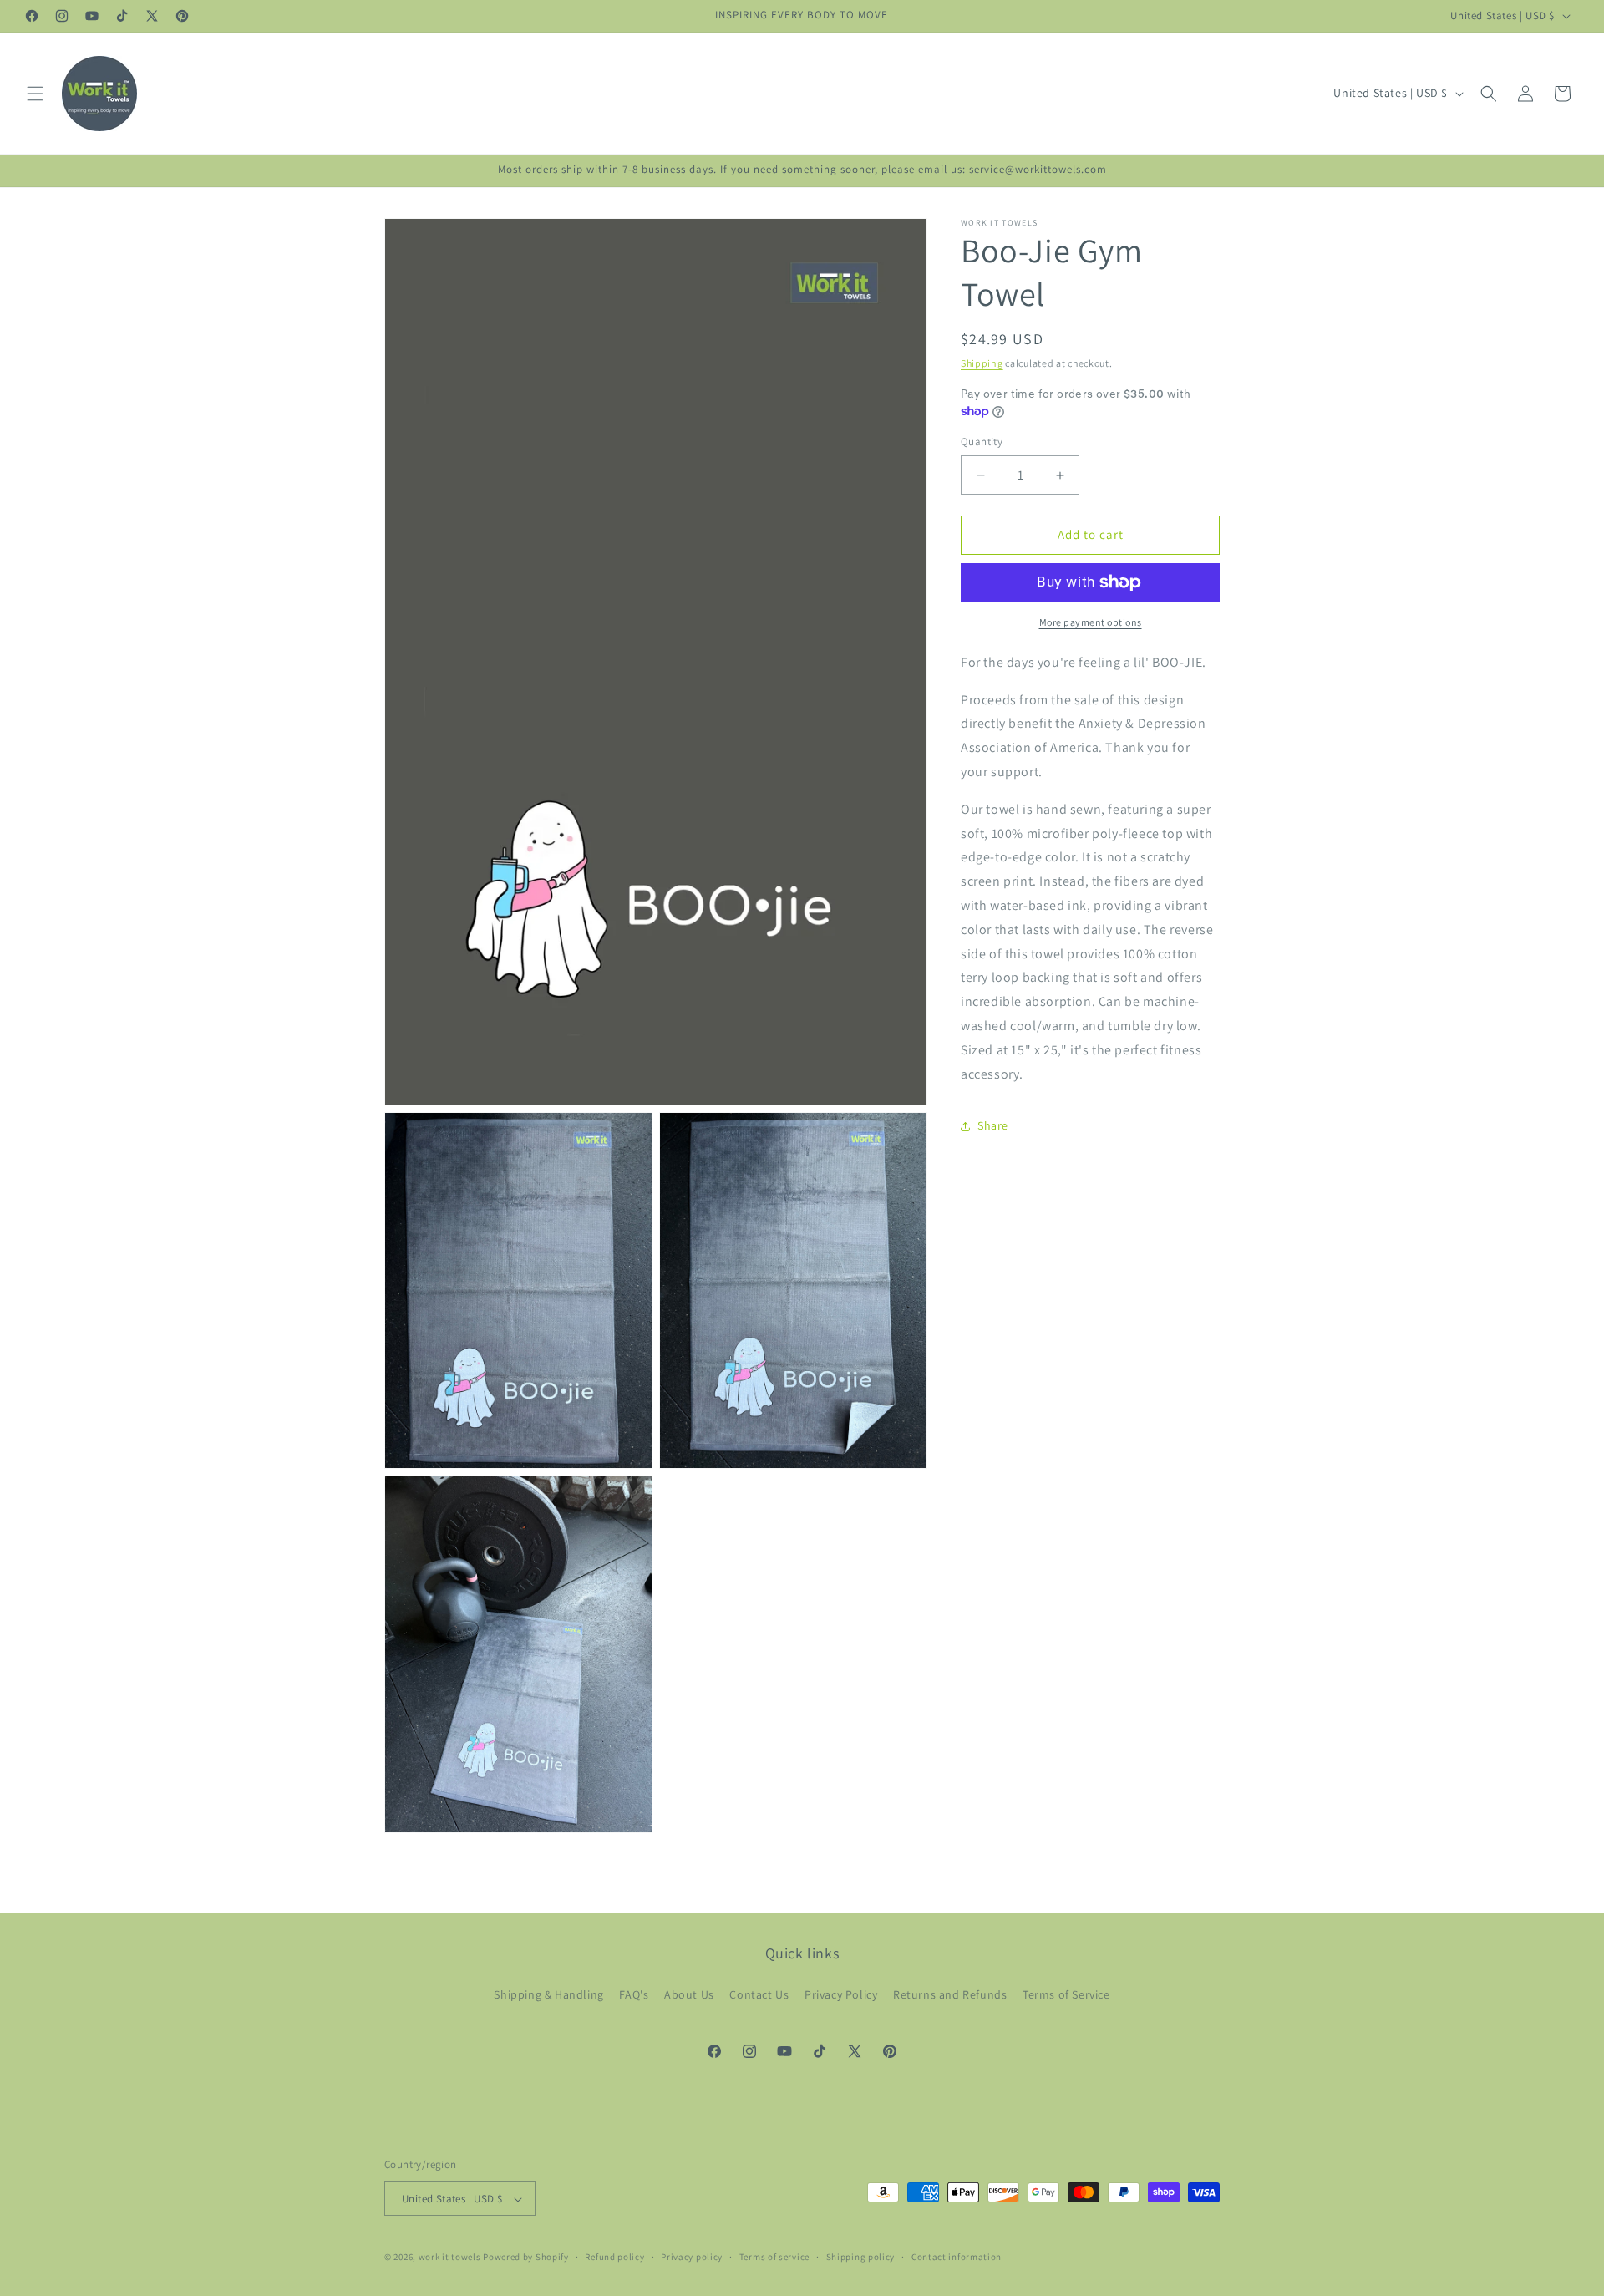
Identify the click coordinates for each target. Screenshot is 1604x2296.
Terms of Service (1066, 1994)
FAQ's (634, 1994)
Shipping (982, 363)
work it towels (450, 2258)
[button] (35, 94)
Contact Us (759, 1994)
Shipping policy (861, 2257)
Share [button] (993, 1125)
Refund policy (614, 2257)
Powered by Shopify (526, 2258)
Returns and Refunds (950, 1994)
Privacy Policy (841, 1994)
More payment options (1091, 622)
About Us (689, 1994)
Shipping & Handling (548, 1994)
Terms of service (774, 2257)
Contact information (957, 2257)
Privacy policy (692, 2257)
